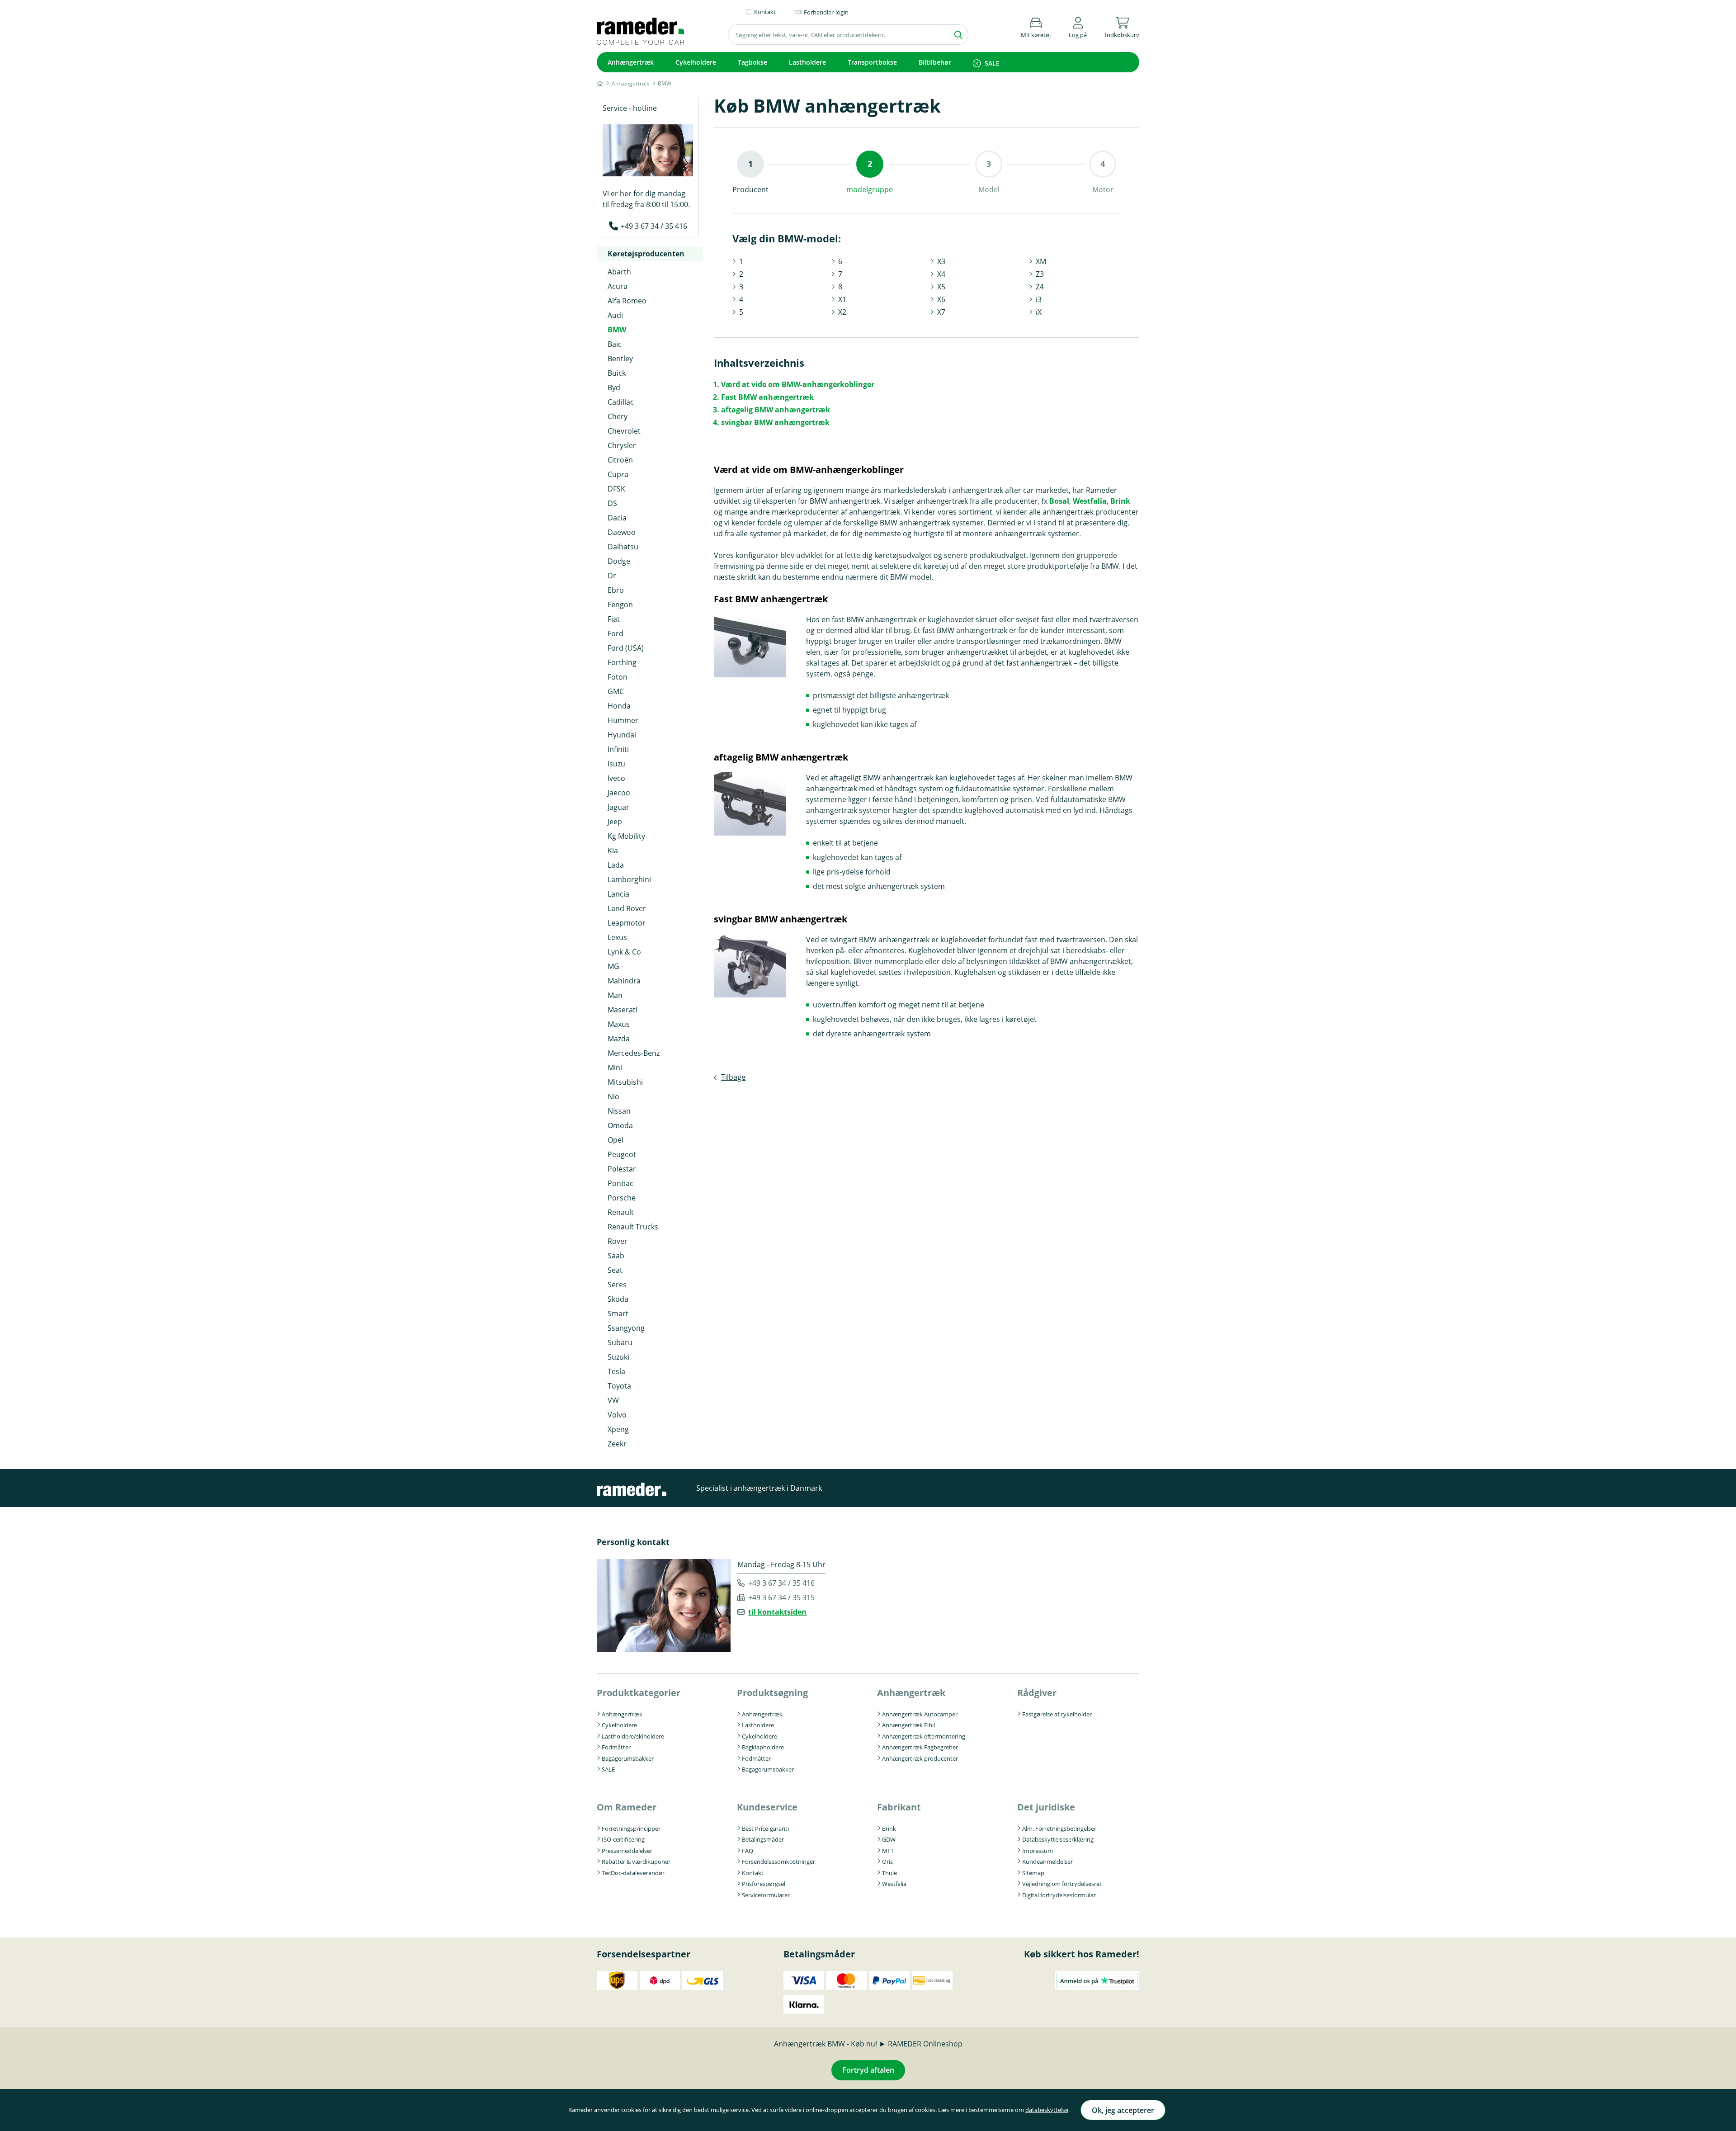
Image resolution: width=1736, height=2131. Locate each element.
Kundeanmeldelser (1047, 1862)
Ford (616, 633)
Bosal (1059, 501)
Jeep (615, 822)
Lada (616, 865)
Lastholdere (807, 62)
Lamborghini (629, 879)
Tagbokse (752, 62)
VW (613, 1400)
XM (1041, 261)
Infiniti (618, 749)
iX (1039, 312)
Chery (618, 416)
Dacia (617, 518)
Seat (615, 1270)
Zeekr (617, 1444)
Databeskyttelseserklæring (1058, 1839)
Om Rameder (627, 1807)
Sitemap (1033, 1873)
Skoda (618, 1299)
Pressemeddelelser (627, 1851)
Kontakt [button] (765, 12)
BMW (617, 330)
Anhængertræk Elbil (908, 1725)
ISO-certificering (623, 1839)
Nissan (619, 1111)
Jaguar (618, 807)
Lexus (617, 937)
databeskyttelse (1047, 2110)
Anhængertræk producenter (920, 1758)
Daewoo (622, 532)
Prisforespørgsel (764, 1884)
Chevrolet (624, 431)
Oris (887, 1862)
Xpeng (618, 1429)
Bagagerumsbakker (628, 1758)
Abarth (619, 272)
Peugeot (622, 1154)
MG (613, 966)
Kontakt (753, 1873)
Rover (618, 1241)
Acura (618, 286)
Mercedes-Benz (634, 1053)
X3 (941, 261)
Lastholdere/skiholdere (633, 1736)
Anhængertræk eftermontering (924, 1736)
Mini (615, 1068)
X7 (941, 312)
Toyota (619, 1386)
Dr (612, 576)
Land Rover (627, 908)
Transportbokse (872, 62)
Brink (1120, 501)
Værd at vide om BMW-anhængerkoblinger (798, 384)
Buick (617, 373)
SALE (992, 63)
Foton (618, 677)
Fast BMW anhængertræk (767, 397)
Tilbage (733, 1077)
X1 (842, 299)
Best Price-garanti (765, 1829)
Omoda (620, 1125)
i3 (1039, 299)
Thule (889, 1873)
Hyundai (622, 735)
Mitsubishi (625, 1082)
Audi (615, 315)
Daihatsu (623, 547)
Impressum (1038, 1851)
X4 (941, 274)
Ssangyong (626, 1328)
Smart (618, 1314)
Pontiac (620, 1183)
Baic (615, 344)
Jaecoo (619, 793)
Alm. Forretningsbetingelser (1059, 1829)
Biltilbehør (935, 62)
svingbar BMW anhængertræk (775, 422)
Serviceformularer (766, 1895)
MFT (888, 1851)
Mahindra (624, 981)
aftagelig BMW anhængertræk (776, 410)
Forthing (622, 662)
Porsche (622, 1198)
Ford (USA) (626, 648)
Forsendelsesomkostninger (778, 1862)
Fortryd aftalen (868, 2070)
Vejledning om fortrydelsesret (1062, 1884)
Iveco (616, 778)
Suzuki (618, 1357)
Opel (616, 1140)
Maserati (623, 1010)
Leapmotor (627, 923)
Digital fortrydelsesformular (1059, 1895)
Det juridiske (1046, 1807)
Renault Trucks (633, 1227)
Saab (616, 1256)
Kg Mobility (626, 836)
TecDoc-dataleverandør (633, 1873)
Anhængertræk (631, 62)
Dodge (619, 561)
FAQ (748, 1851)
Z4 (1040, 287)
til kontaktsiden (777, 1612)
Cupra (618, 474)
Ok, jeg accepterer (1123, 2110)
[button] (1078, 26)
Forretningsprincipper (631, 1829)
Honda (619, 706)
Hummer (623, 720)
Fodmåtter (616, 1747)
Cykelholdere (696, 62)
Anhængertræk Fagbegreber (920, 1747)
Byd (614, 387)
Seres (617, 1285)
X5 (941, 287)
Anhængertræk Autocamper (920, 1714)
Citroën (620, 460)
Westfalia (1090, 501)
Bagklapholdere (763, 1747)
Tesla (616, 1371)
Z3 (1040, 274)
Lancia (618, 894)
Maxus (619, 1024)
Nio (613, 1096)
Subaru (620, 1342)
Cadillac (621, 402)
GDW (889, 1839)
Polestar (622, 1169)
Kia (613, 851)
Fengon (620, 605)
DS (612, 503)
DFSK (616, 489)
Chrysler (622, 445)
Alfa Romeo (627, 301)
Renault (621, 1212)
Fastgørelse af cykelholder (1057, 1714)
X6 (941, 299)
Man (615, 995)
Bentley (620, 359)
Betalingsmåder (763, 1839)
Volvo (617, 1415)
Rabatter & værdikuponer (636, 1862)
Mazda (619, 1039)
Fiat (614, 619)
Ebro (616, 590)
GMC (616, 691)
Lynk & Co (624, 952)
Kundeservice (767, 1807)
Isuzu (616, 764)
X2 (842, 312)
